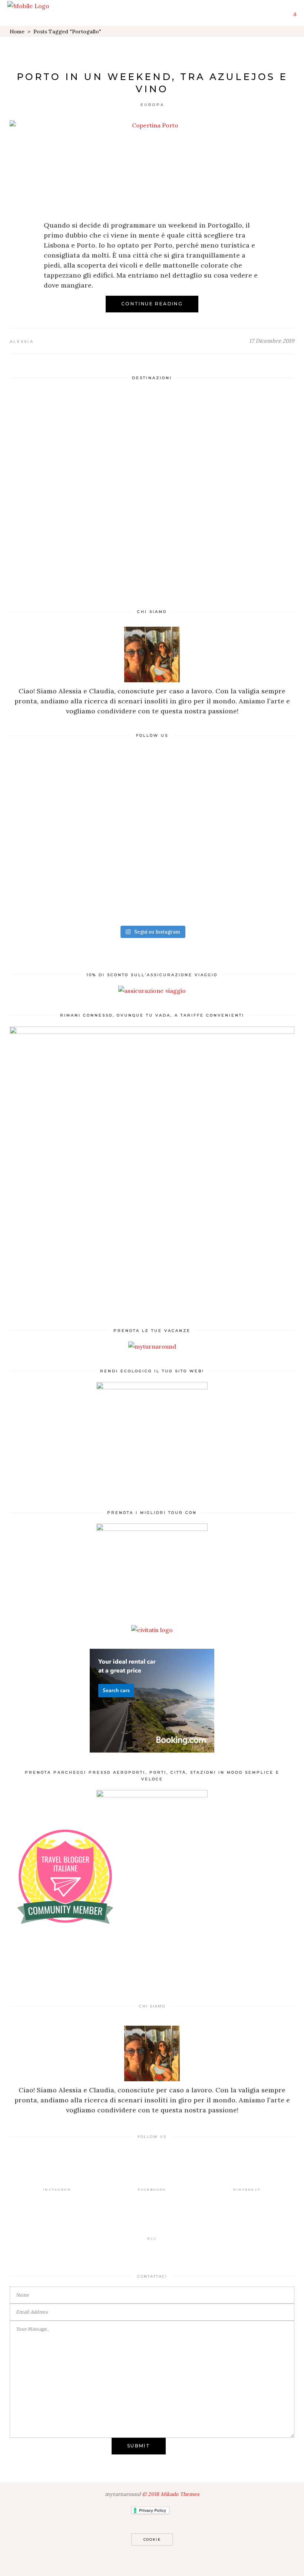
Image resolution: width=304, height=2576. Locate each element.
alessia (22, 342)
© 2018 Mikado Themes (171, 2494)
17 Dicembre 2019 (272, 341)
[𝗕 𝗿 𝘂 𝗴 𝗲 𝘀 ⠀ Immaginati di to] (80, 798)
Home (17, 32)
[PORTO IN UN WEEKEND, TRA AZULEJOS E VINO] (152, 165)
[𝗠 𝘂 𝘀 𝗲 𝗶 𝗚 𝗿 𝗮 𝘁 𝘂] (224, 880)
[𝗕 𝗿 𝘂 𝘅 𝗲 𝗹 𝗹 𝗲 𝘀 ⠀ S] (224, 798)
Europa (153, 105)
